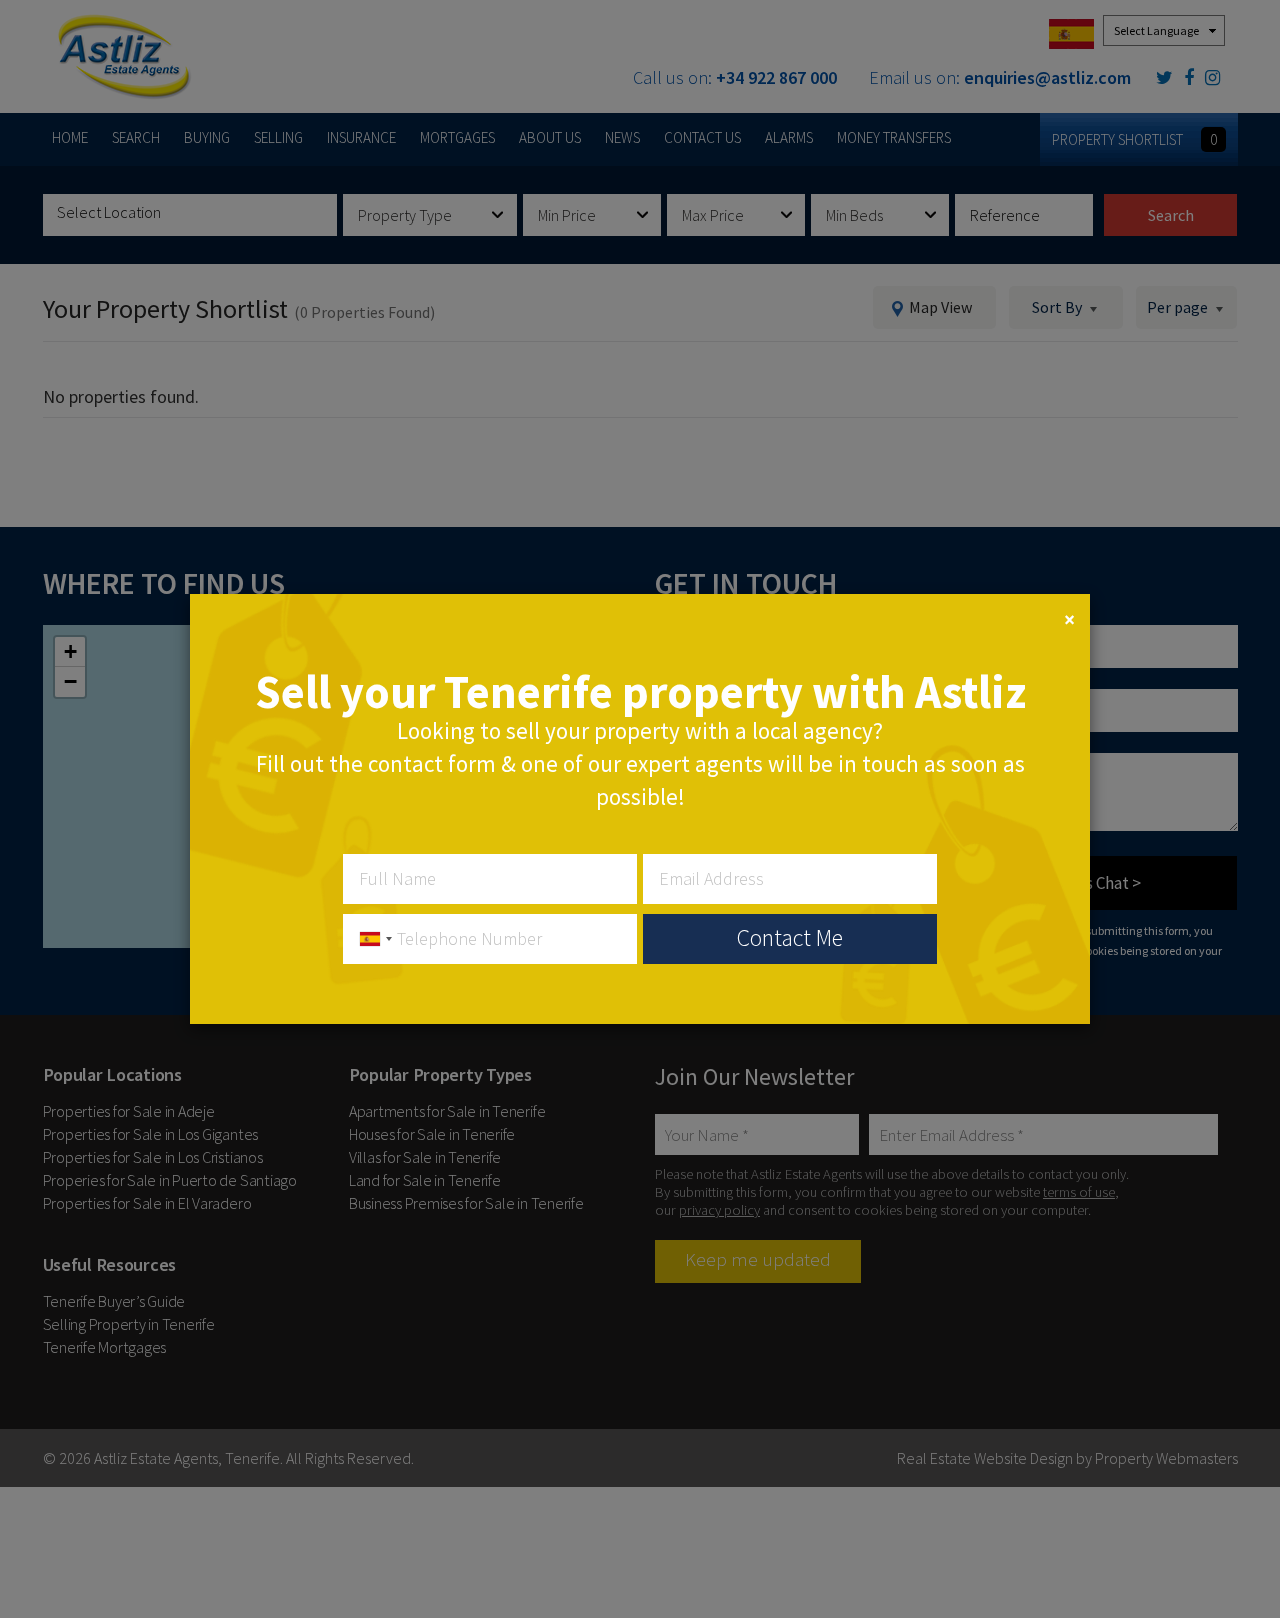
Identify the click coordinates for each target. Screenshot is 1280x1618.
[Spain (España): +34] (371, 939)
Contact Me (790, 937)
